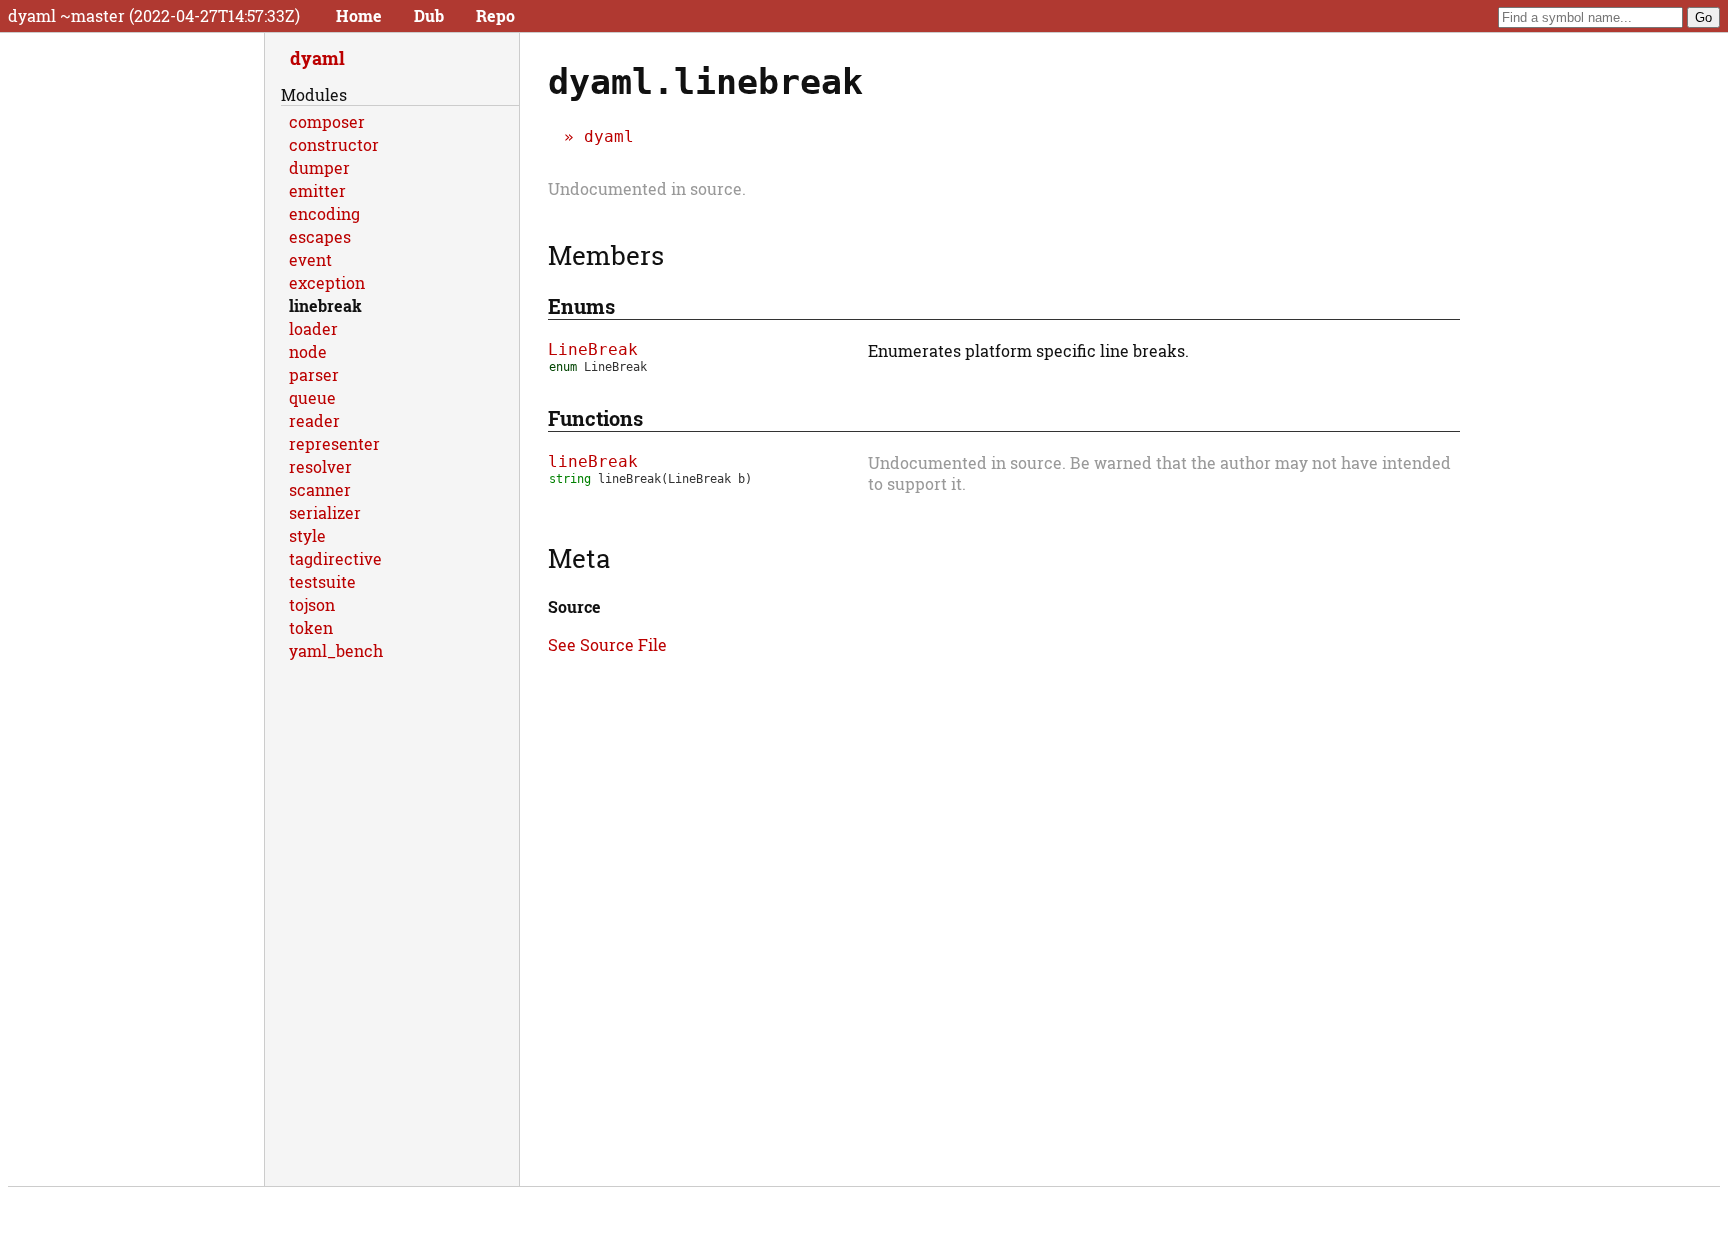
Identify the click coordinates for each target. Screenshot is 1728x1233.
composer (327, 121)
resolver (320, 466)
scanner (320, 489)
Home (359, 15)
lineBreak (593, 461)
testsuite (322, 581)
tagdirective (335, 558)
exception (327, 282)
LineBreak (593, 349)
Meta (579, 558)
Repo (495, 15)
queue (312, 397)
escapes (320, 236)
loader (313, 328)
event (310, 259)
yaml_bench (336, 650)
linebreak (325, 305)
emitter (317, 190)
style (307, 535)
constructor (334, 144)
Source (574, 606)
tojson (312, 604)
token (311, 627)
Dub (429, 15)
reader (314, 420)
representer (334, 443)
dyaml (609, 136)
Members (606, 255)
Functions (595, 418)
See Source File (607, 644)
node (308, 351)
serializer (325, 512)
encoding (324, 213)
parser (314, 374)
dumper (319, 167)
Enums (581, 306)
